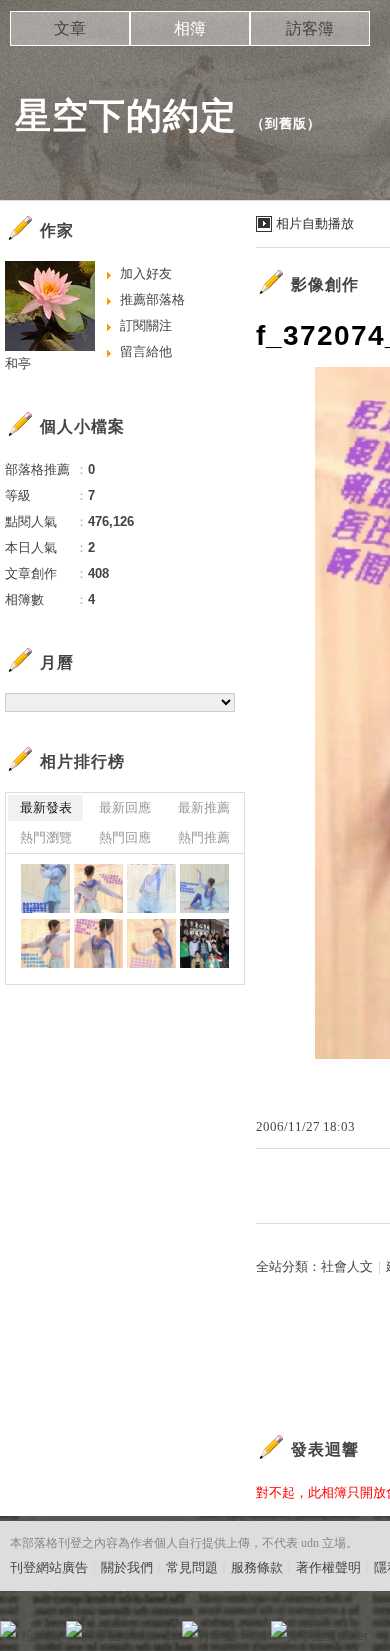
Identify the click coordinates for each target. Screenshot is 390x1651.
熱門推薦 (204, 837)
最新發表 (46, 807)
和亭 (18, 363)
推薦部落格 (152, 299)
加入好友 (146, 273)
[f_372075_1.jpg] (45, 943)
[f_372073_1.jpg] (151, 943)
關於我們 (127, 1567)
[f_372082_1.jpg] (98, 888)
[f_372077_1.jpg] (151, 888)
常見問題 (192, 1567)
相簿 (190, 28)
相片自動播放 (315, 223)
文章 (70, 28)
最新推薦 (204, 807)
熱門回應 (125, 837)
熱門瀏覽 (46, 837)
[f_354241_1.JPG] (204, 943)
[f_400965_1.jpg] (45, 888)
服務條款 (257, 1567)
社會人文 (347, 1266)
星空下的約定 (126, 115)
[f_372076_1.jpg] (204, 888)
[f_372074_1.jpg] (98, 943)
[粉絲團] (8, 1629)
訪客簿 (310, 28)
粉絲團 (40, 1635)
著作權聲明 (328, 1567)
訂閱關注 (146, 325)
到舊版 (286, 123)
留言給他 (146, 351)
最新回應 (125, 807)
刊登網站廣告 (49, 1567)
